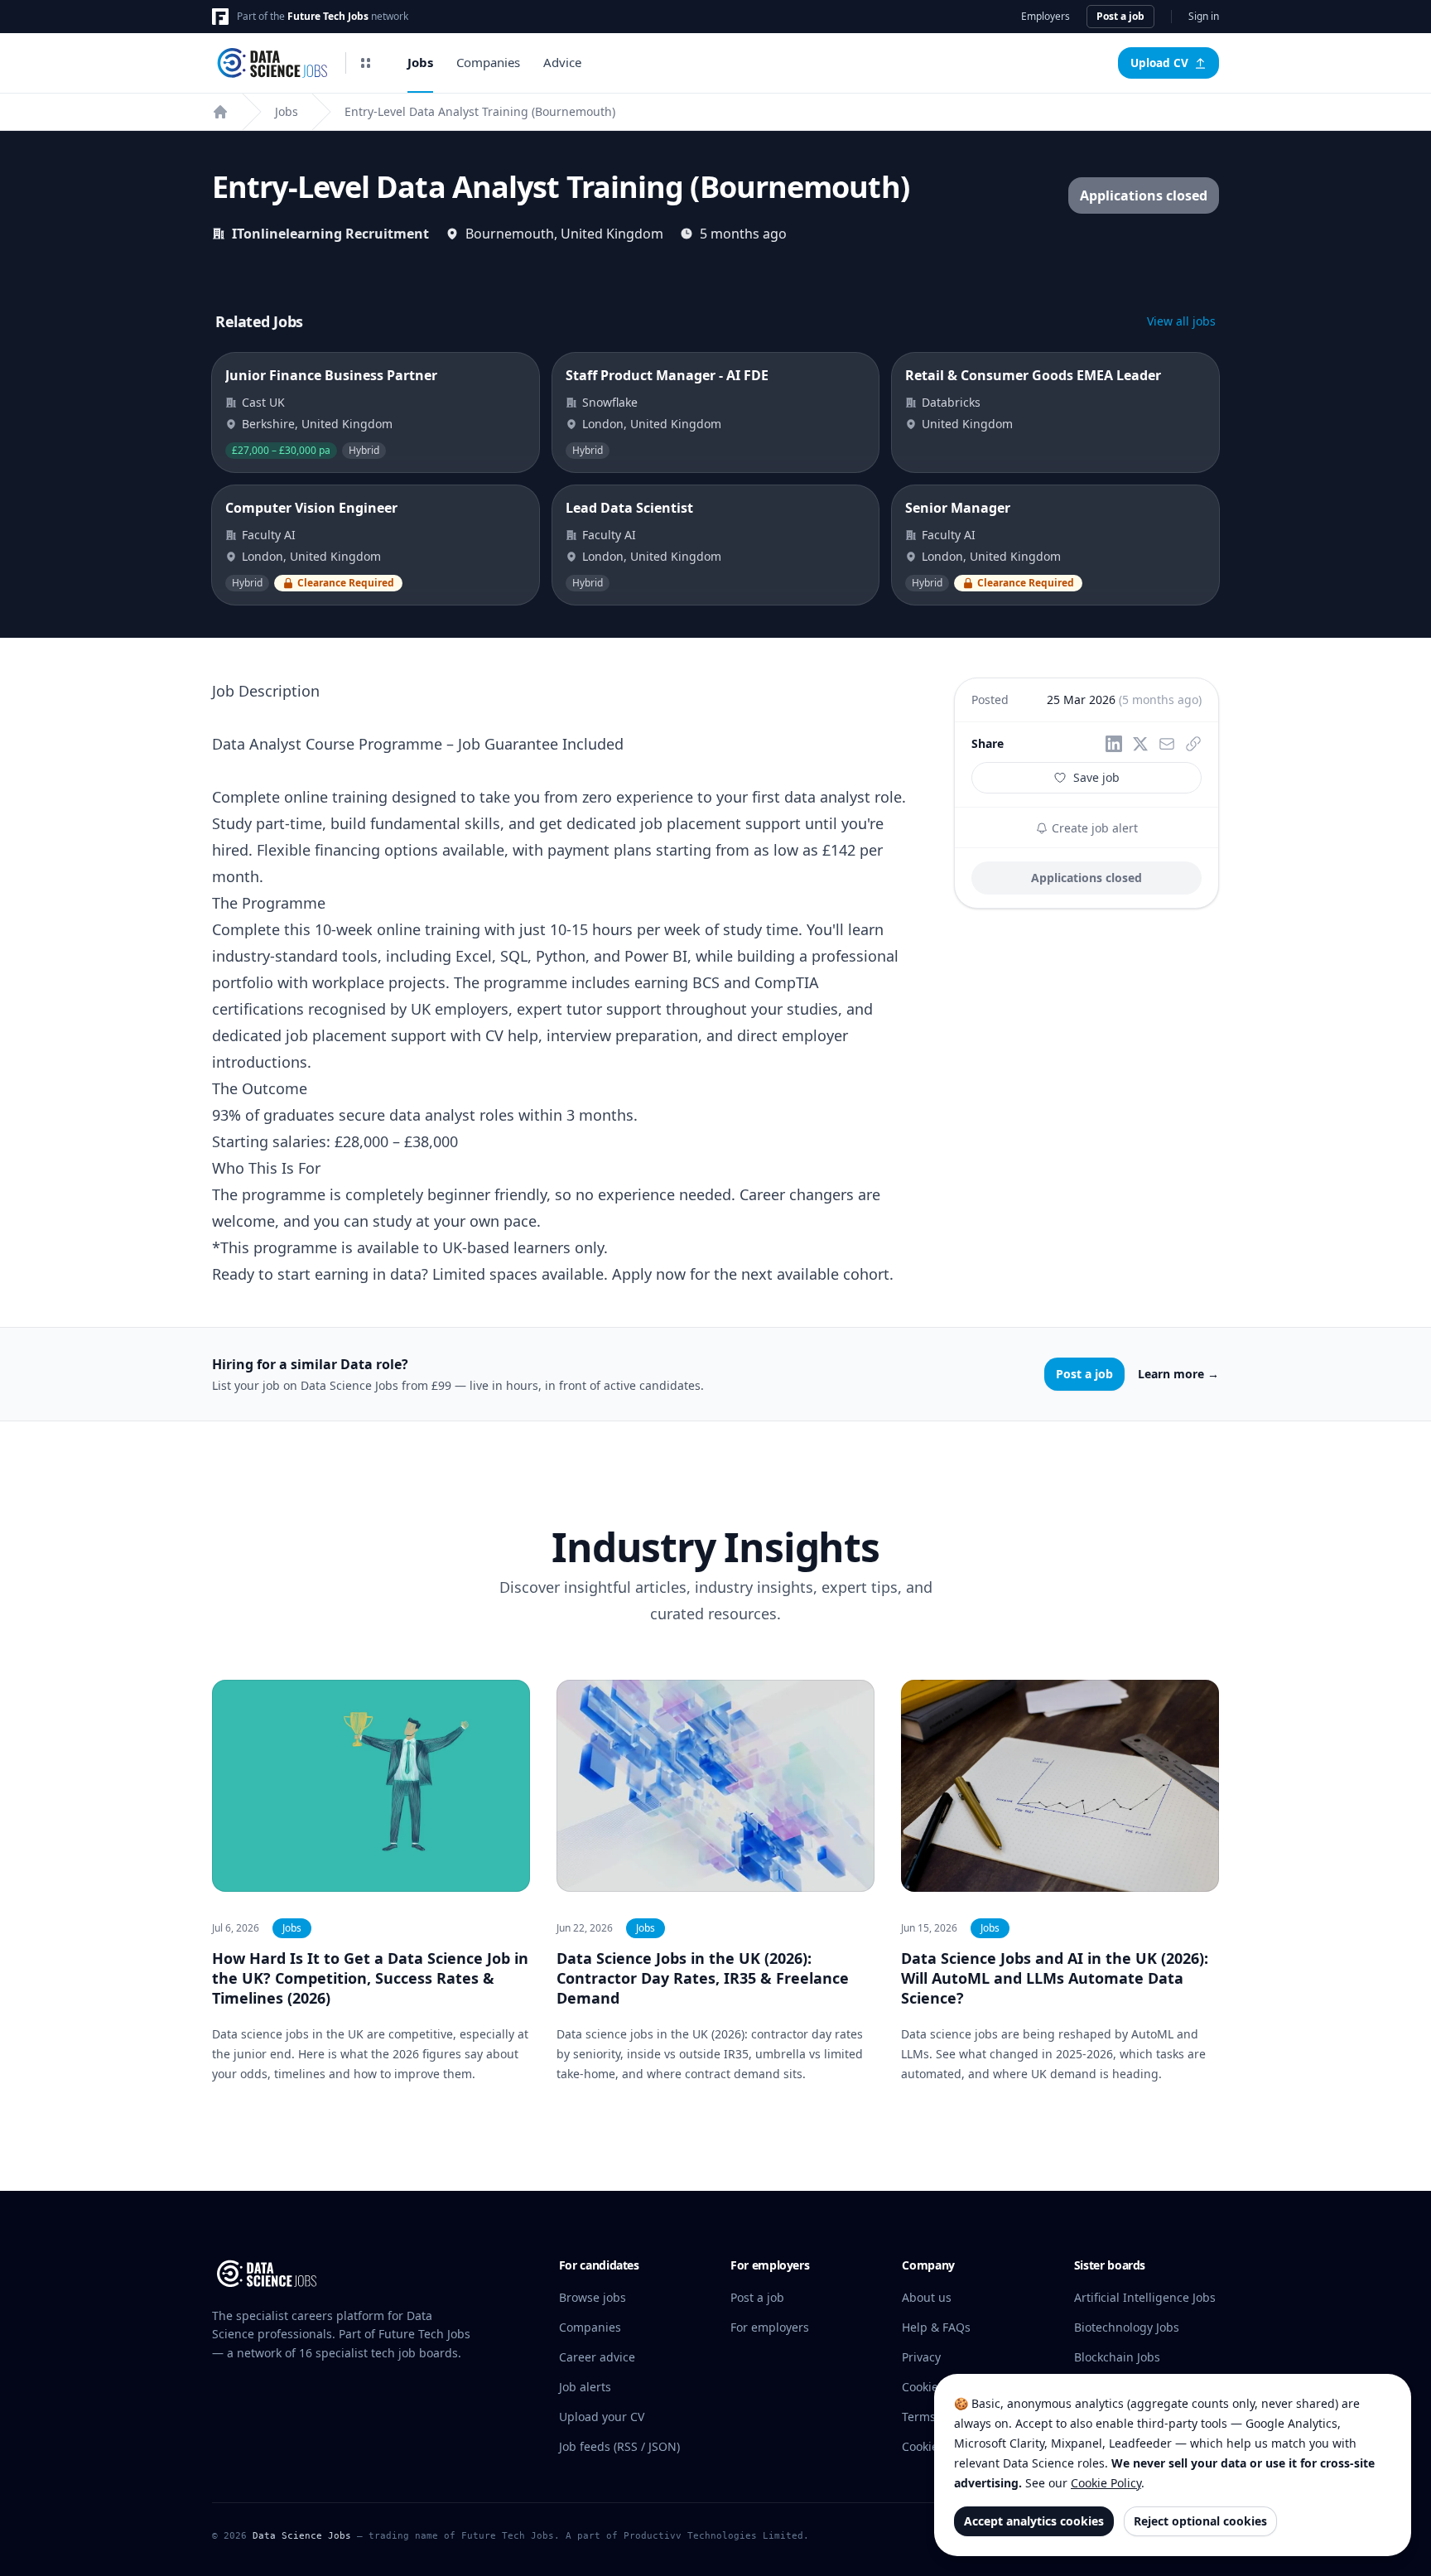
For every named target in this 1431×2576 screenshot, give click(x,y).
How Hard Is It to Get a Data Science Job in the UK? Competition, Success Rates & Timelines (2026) (370, 1978)
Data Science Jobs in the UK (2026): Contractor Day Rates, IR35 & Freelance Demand (703, 1978)
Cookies (923, 2387)
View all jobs (1181, 321)
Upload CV (1159, 63)
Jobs (420, 62)
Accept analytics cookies (1034, 2521)
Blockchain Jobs (1117, 2357)
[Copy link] (1193, 744)
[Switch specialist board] (366, 63)
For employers (770, 2327)
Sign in (1204, 17)
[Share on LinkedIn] (1114, 744)
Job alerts (585, 2387)
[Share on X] (1140, 744)
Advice (562, 62)
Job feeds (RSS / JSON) (619, 2446)
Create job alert (1093, 828)
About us (927, 2297)
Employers (1046, 17)
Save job (1096, 777)
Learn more (1178, 1374)
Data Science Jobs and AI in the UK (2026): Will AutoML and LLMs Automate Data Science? (1055, 1978)
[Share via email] (1167, 744)
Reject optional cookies (1200, 2521)
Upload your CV (602, 2417)
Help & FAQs (936, 2327)
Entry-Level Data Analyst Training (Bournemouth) (480, 111)
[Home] (220, 112)
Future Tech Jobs (328, 16)
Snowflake (610, 402)
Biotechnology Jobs (1127, 2327)
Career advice (597, 2357)
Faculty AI (269, 535)
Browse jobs (593, 2297)
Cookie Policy (1106, 2483)
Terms (919, 2417)
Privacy (921, 2357)
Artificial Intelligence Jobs (1145, 2297)
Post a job (1120, 16)
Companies (488, 62)
